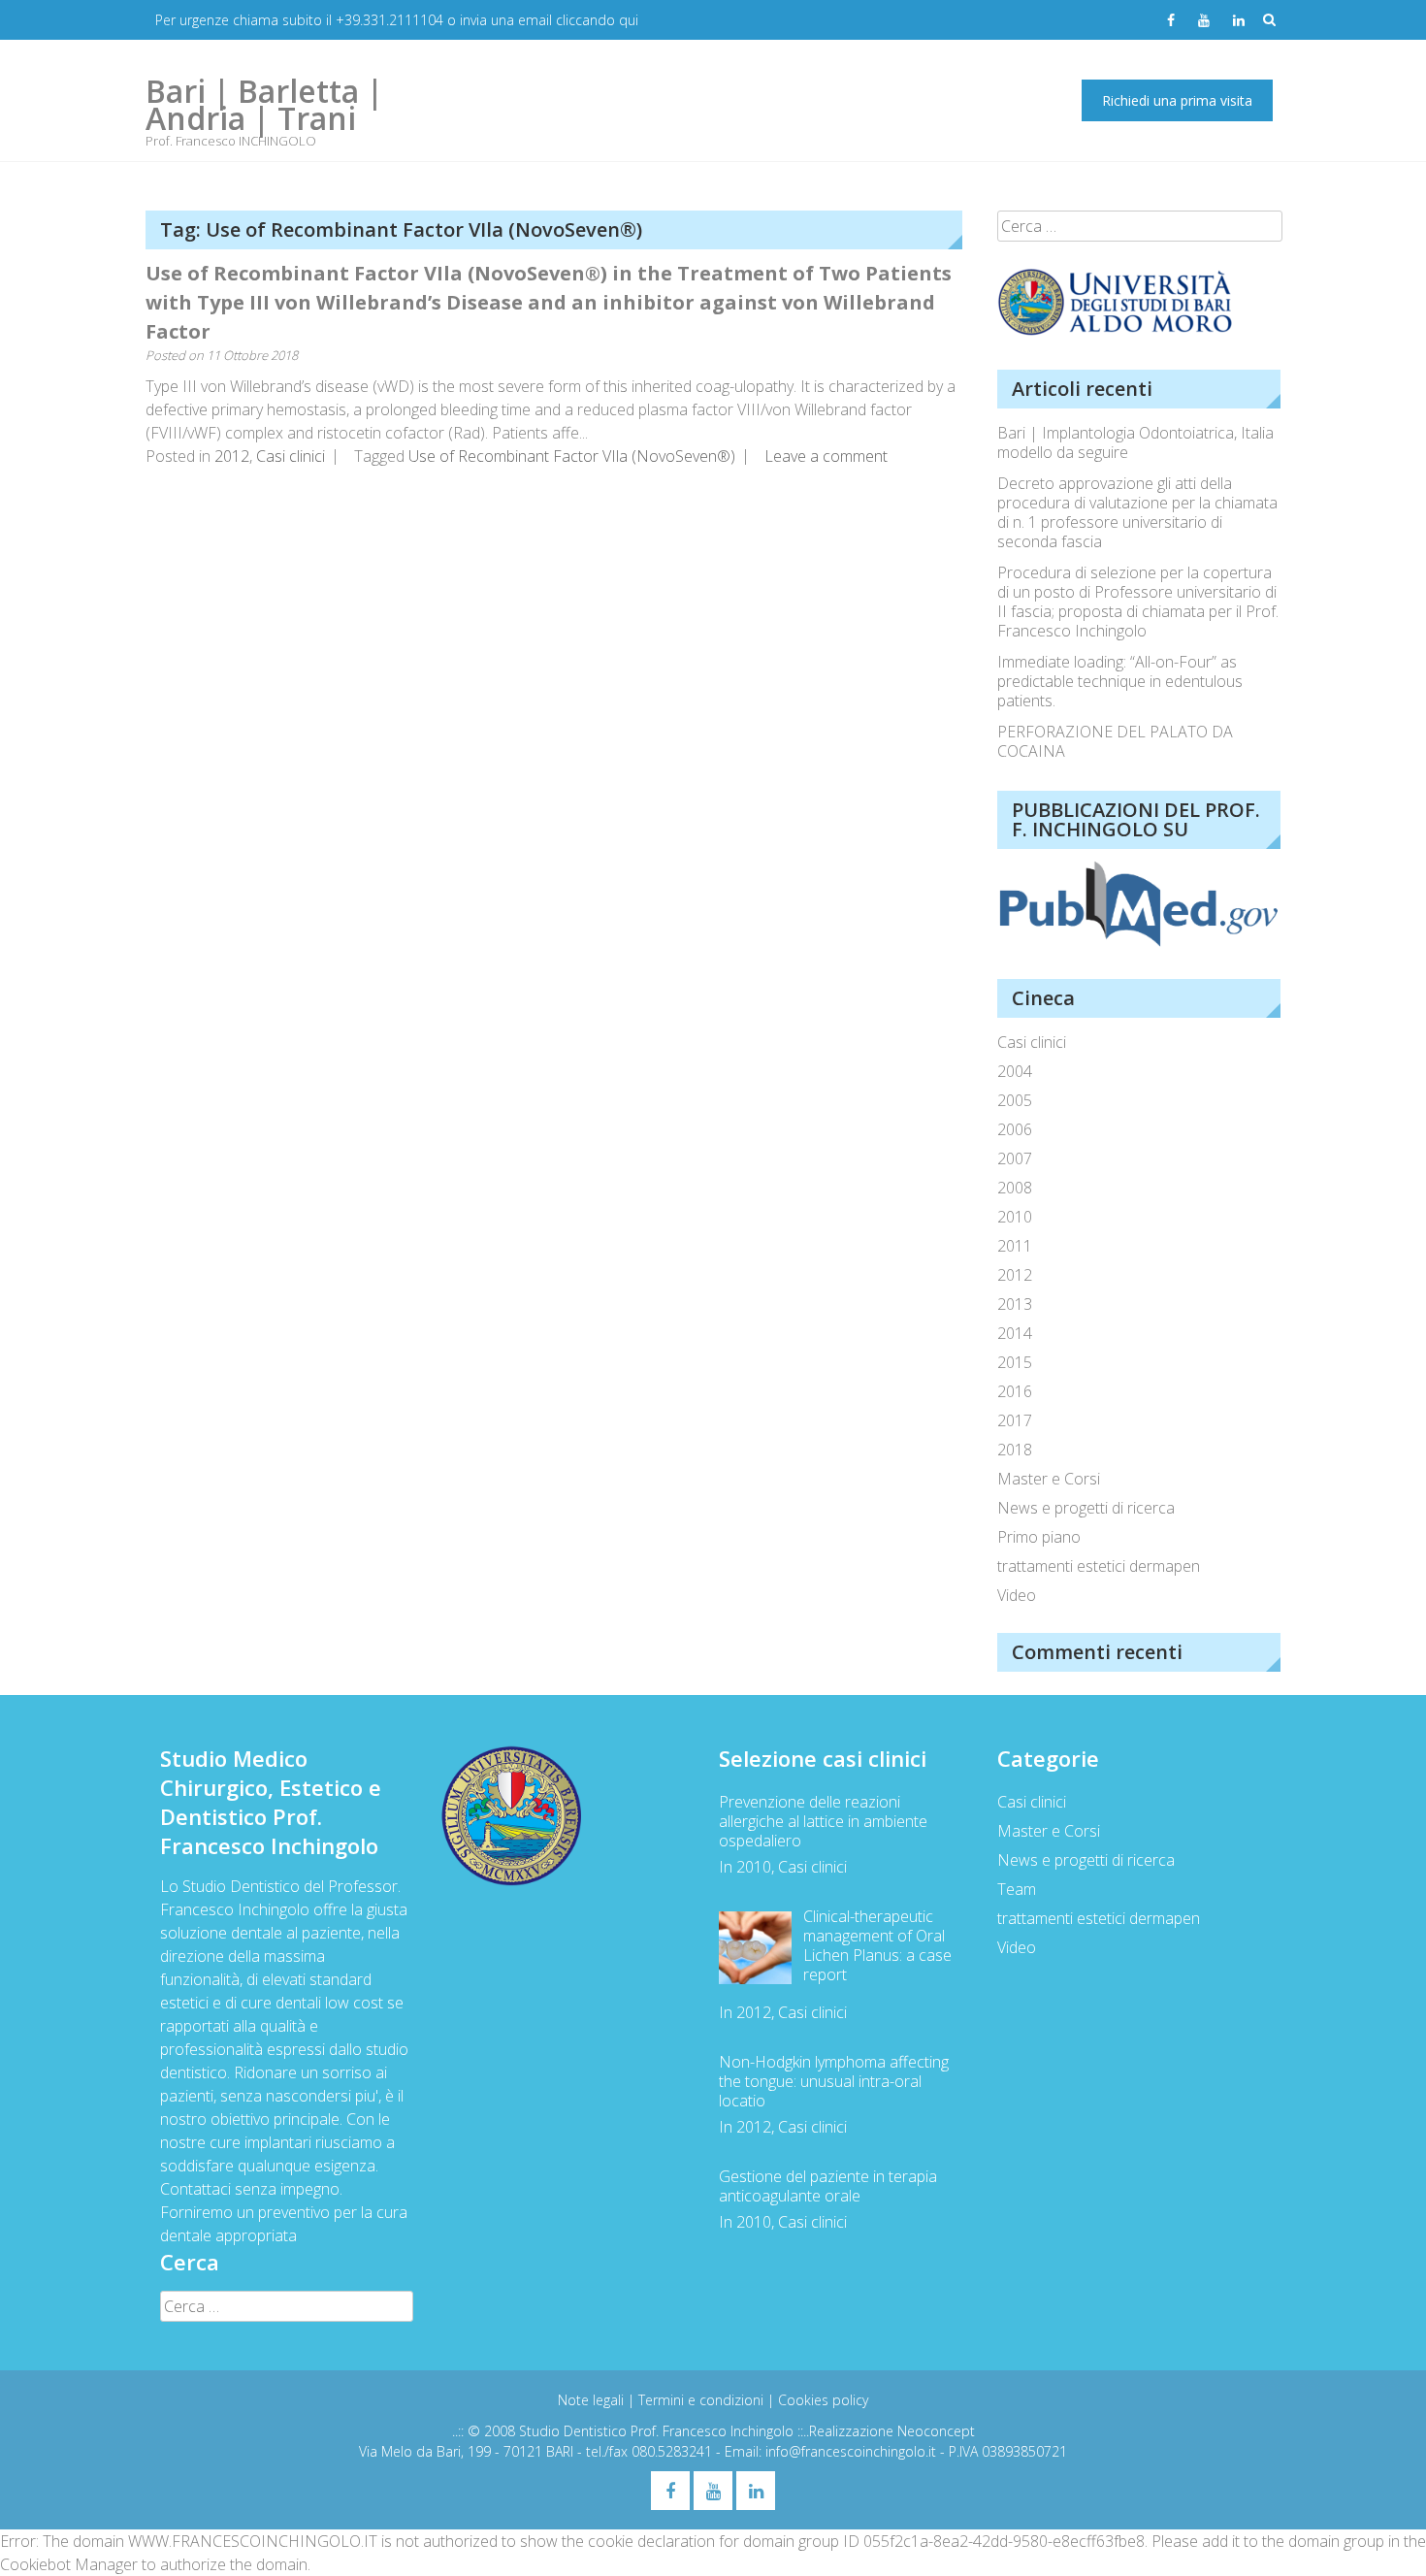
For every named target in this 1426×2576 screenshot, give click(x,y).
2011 (1015, 1246)
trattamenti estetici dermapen (1099, 1566)
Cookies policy (823, 2400)
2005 (1015, 1100)
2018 (1015, 1450)
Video (1017, 1595)
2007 (1015, 1158)
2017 (1015, 1420)
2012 (232, 456)
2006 (1015, 1129)
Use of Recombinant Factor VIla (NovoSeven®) (572, 456)
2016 (1015, 1391)
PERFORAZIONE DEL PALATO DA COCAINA (1115, 741)
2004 (1015, 1071)
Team (1017, 1889)
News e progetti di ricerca (1086, 1508)
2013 (1015, 1304)
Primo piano (1039, 1537)
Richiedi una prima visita (1177, 100)
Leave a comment (826, 456)
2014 (1015, 1333)
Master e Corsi (1049, 1479)
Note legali (593, 2400)
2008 (1015, 1188)
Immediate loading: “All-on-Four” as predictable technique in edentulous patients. (1120, 681)
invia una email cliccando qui (549, 20)
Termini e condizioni (703, 2400)
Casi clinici (291, 456)
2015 (1015, 1362)
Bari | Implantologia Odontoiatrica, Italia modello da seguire (1135, 442)
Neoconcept (936, 2431)
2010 (1015, 1217)
